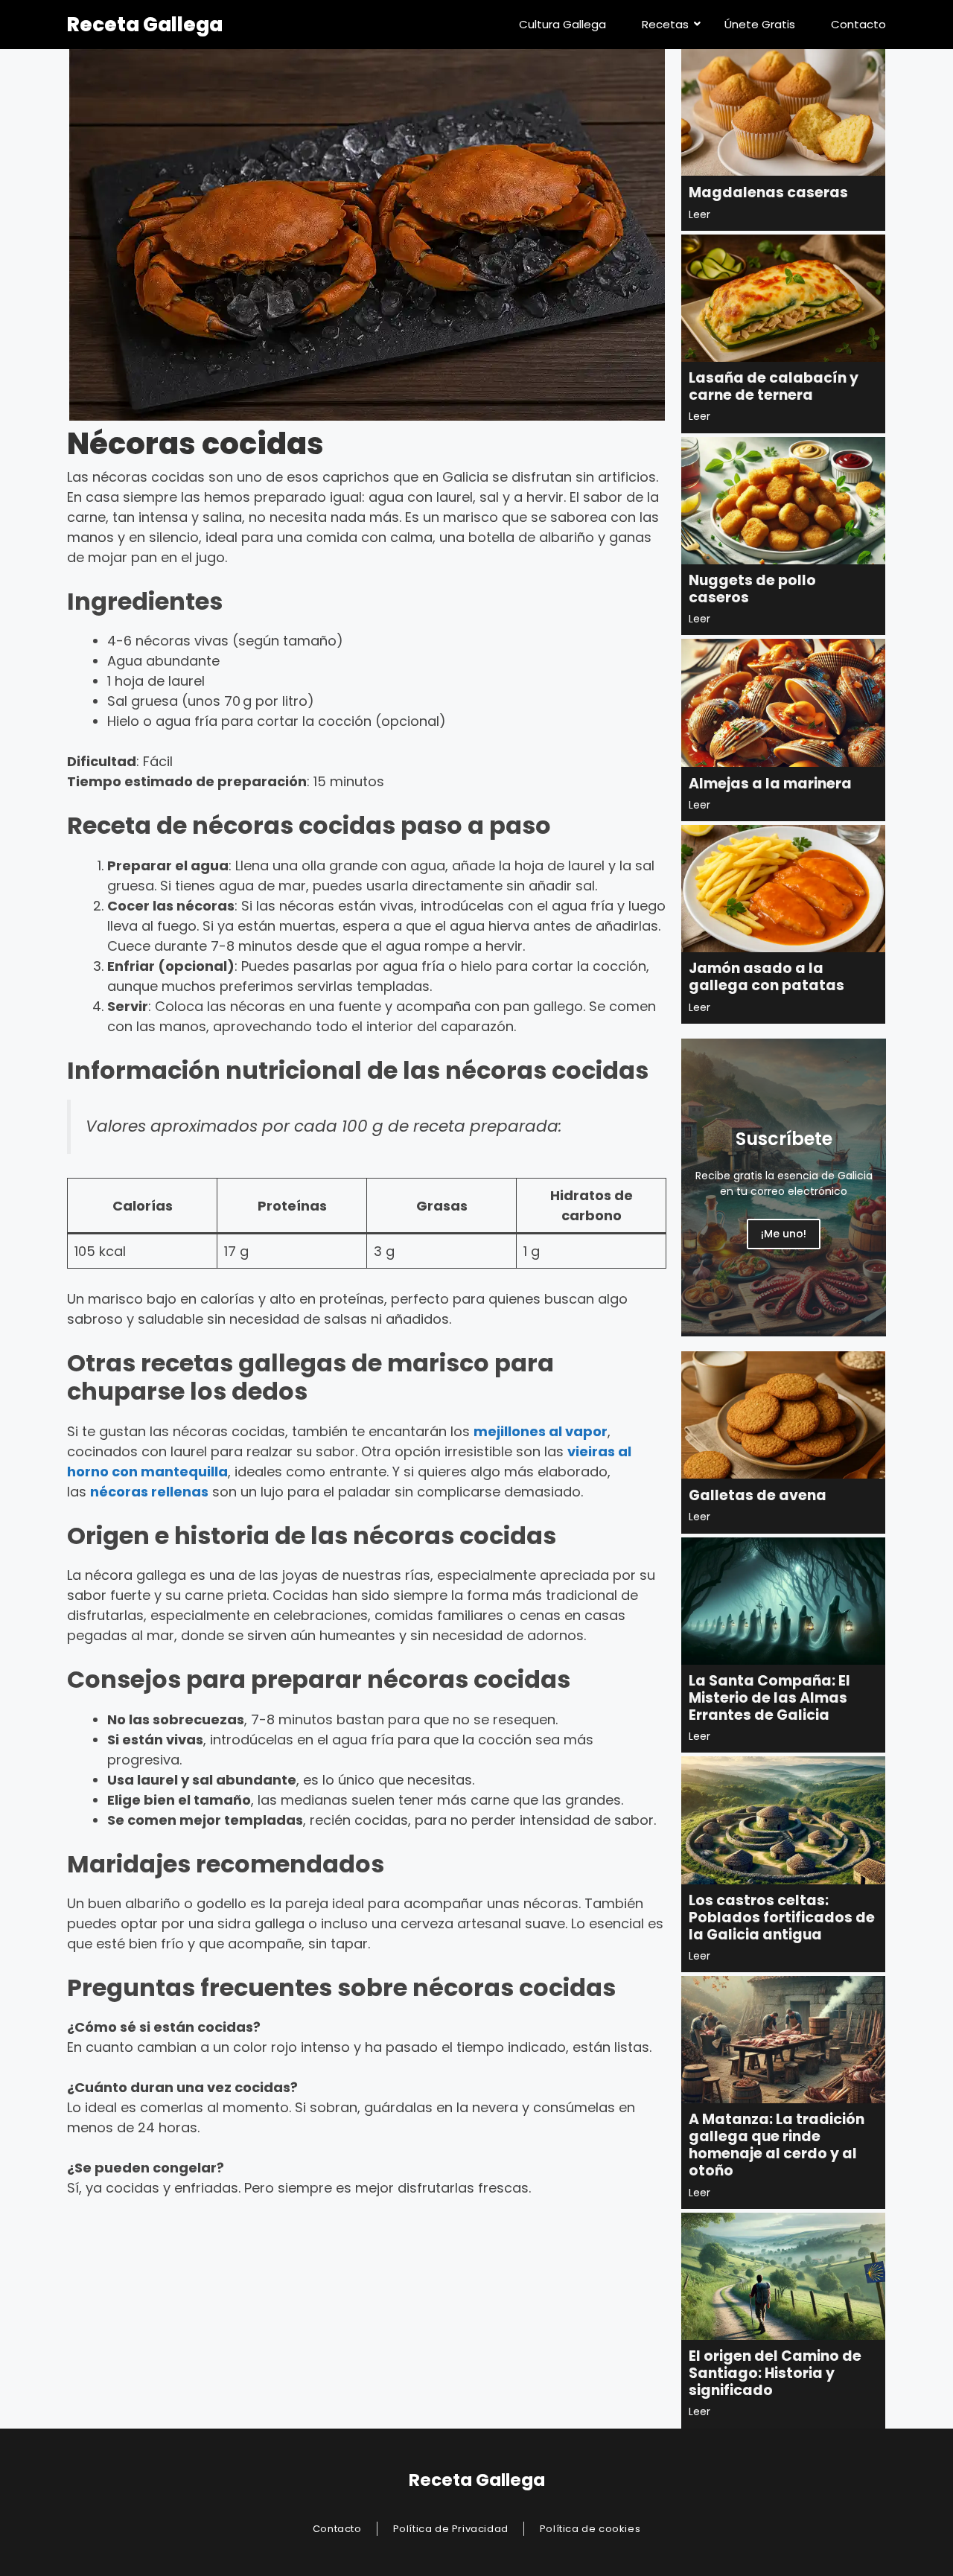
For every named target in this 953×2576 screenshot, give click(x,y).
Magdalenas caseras (768, 192)
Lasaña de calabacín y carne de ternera (774, 386)
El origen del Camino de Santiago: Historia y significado (775, 2373)
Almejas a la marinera (770, 784)
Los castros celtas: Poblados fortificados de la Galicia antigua (782, 1917)
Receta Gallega (145, 25)
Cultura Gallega (562, 24)
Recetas (665, 24)
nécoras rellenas (149, 1492)
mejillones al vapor (541, 1431)
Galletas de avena (758, 1495)
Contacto (858, 24)
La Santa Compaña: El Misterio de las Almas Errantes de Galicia (769, 1698)
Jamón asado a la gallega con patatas (766, 977)
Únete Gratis (760, 24)
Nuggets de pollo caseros (752, 589)
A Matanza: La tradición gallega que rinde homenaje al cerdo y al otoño (777, 2145)
